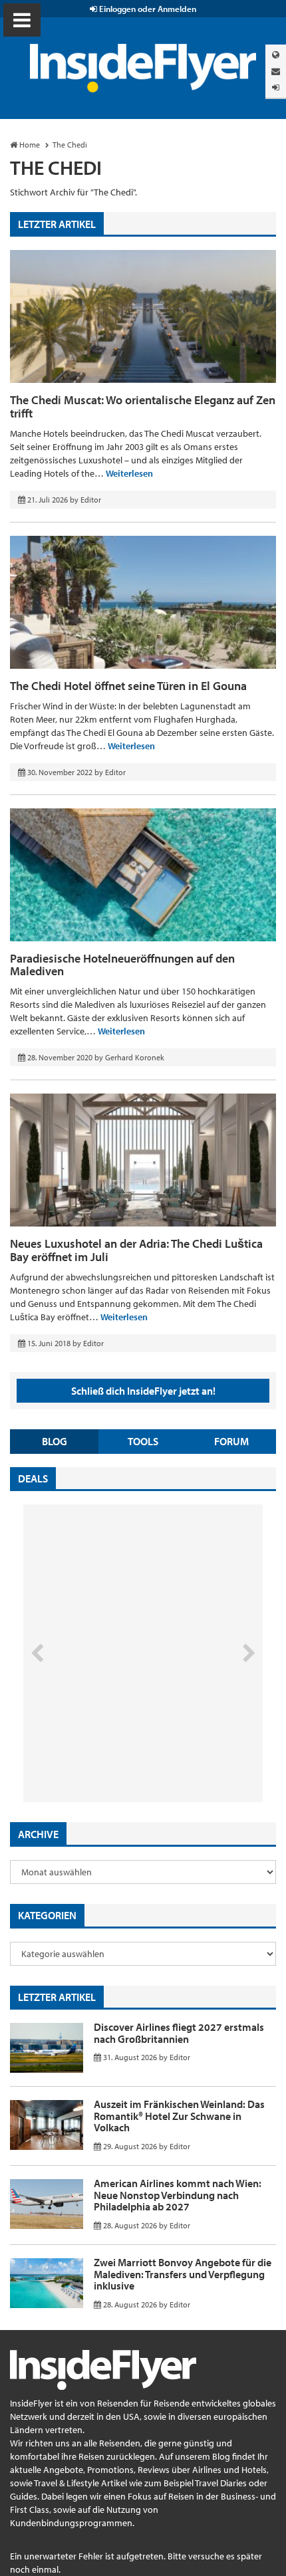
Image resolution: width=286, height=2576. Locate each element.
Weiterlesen (129, 473)
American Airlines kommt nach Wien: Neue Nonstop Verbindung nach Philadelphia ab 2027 (178, 2195)
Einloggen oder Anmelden (147, 9)
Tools (143, 1441)
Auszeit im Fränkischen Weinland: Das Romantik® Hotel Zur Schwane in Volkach (179, 2116)
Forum (231, 1441)
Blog (55, 1441)
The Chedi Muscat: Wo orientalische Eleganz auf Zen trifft (143, 407)
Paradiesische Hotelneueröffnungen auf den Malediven (122, 965)
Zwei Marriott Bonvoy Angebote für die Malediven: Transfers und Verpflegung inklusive (183, 2274)
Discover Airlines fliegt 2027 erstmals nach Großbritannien (179, 2033)
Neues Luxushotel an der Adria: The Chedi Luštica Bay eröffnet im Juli (136, 1250)
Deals (33, 1478)
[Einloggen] (276, 87)
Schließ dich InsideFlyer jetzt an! (143, 1391)
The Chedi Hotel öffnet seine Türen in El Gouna (128, 686)
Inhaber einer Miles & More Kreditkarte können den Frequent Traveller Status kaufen (119, 1746)
